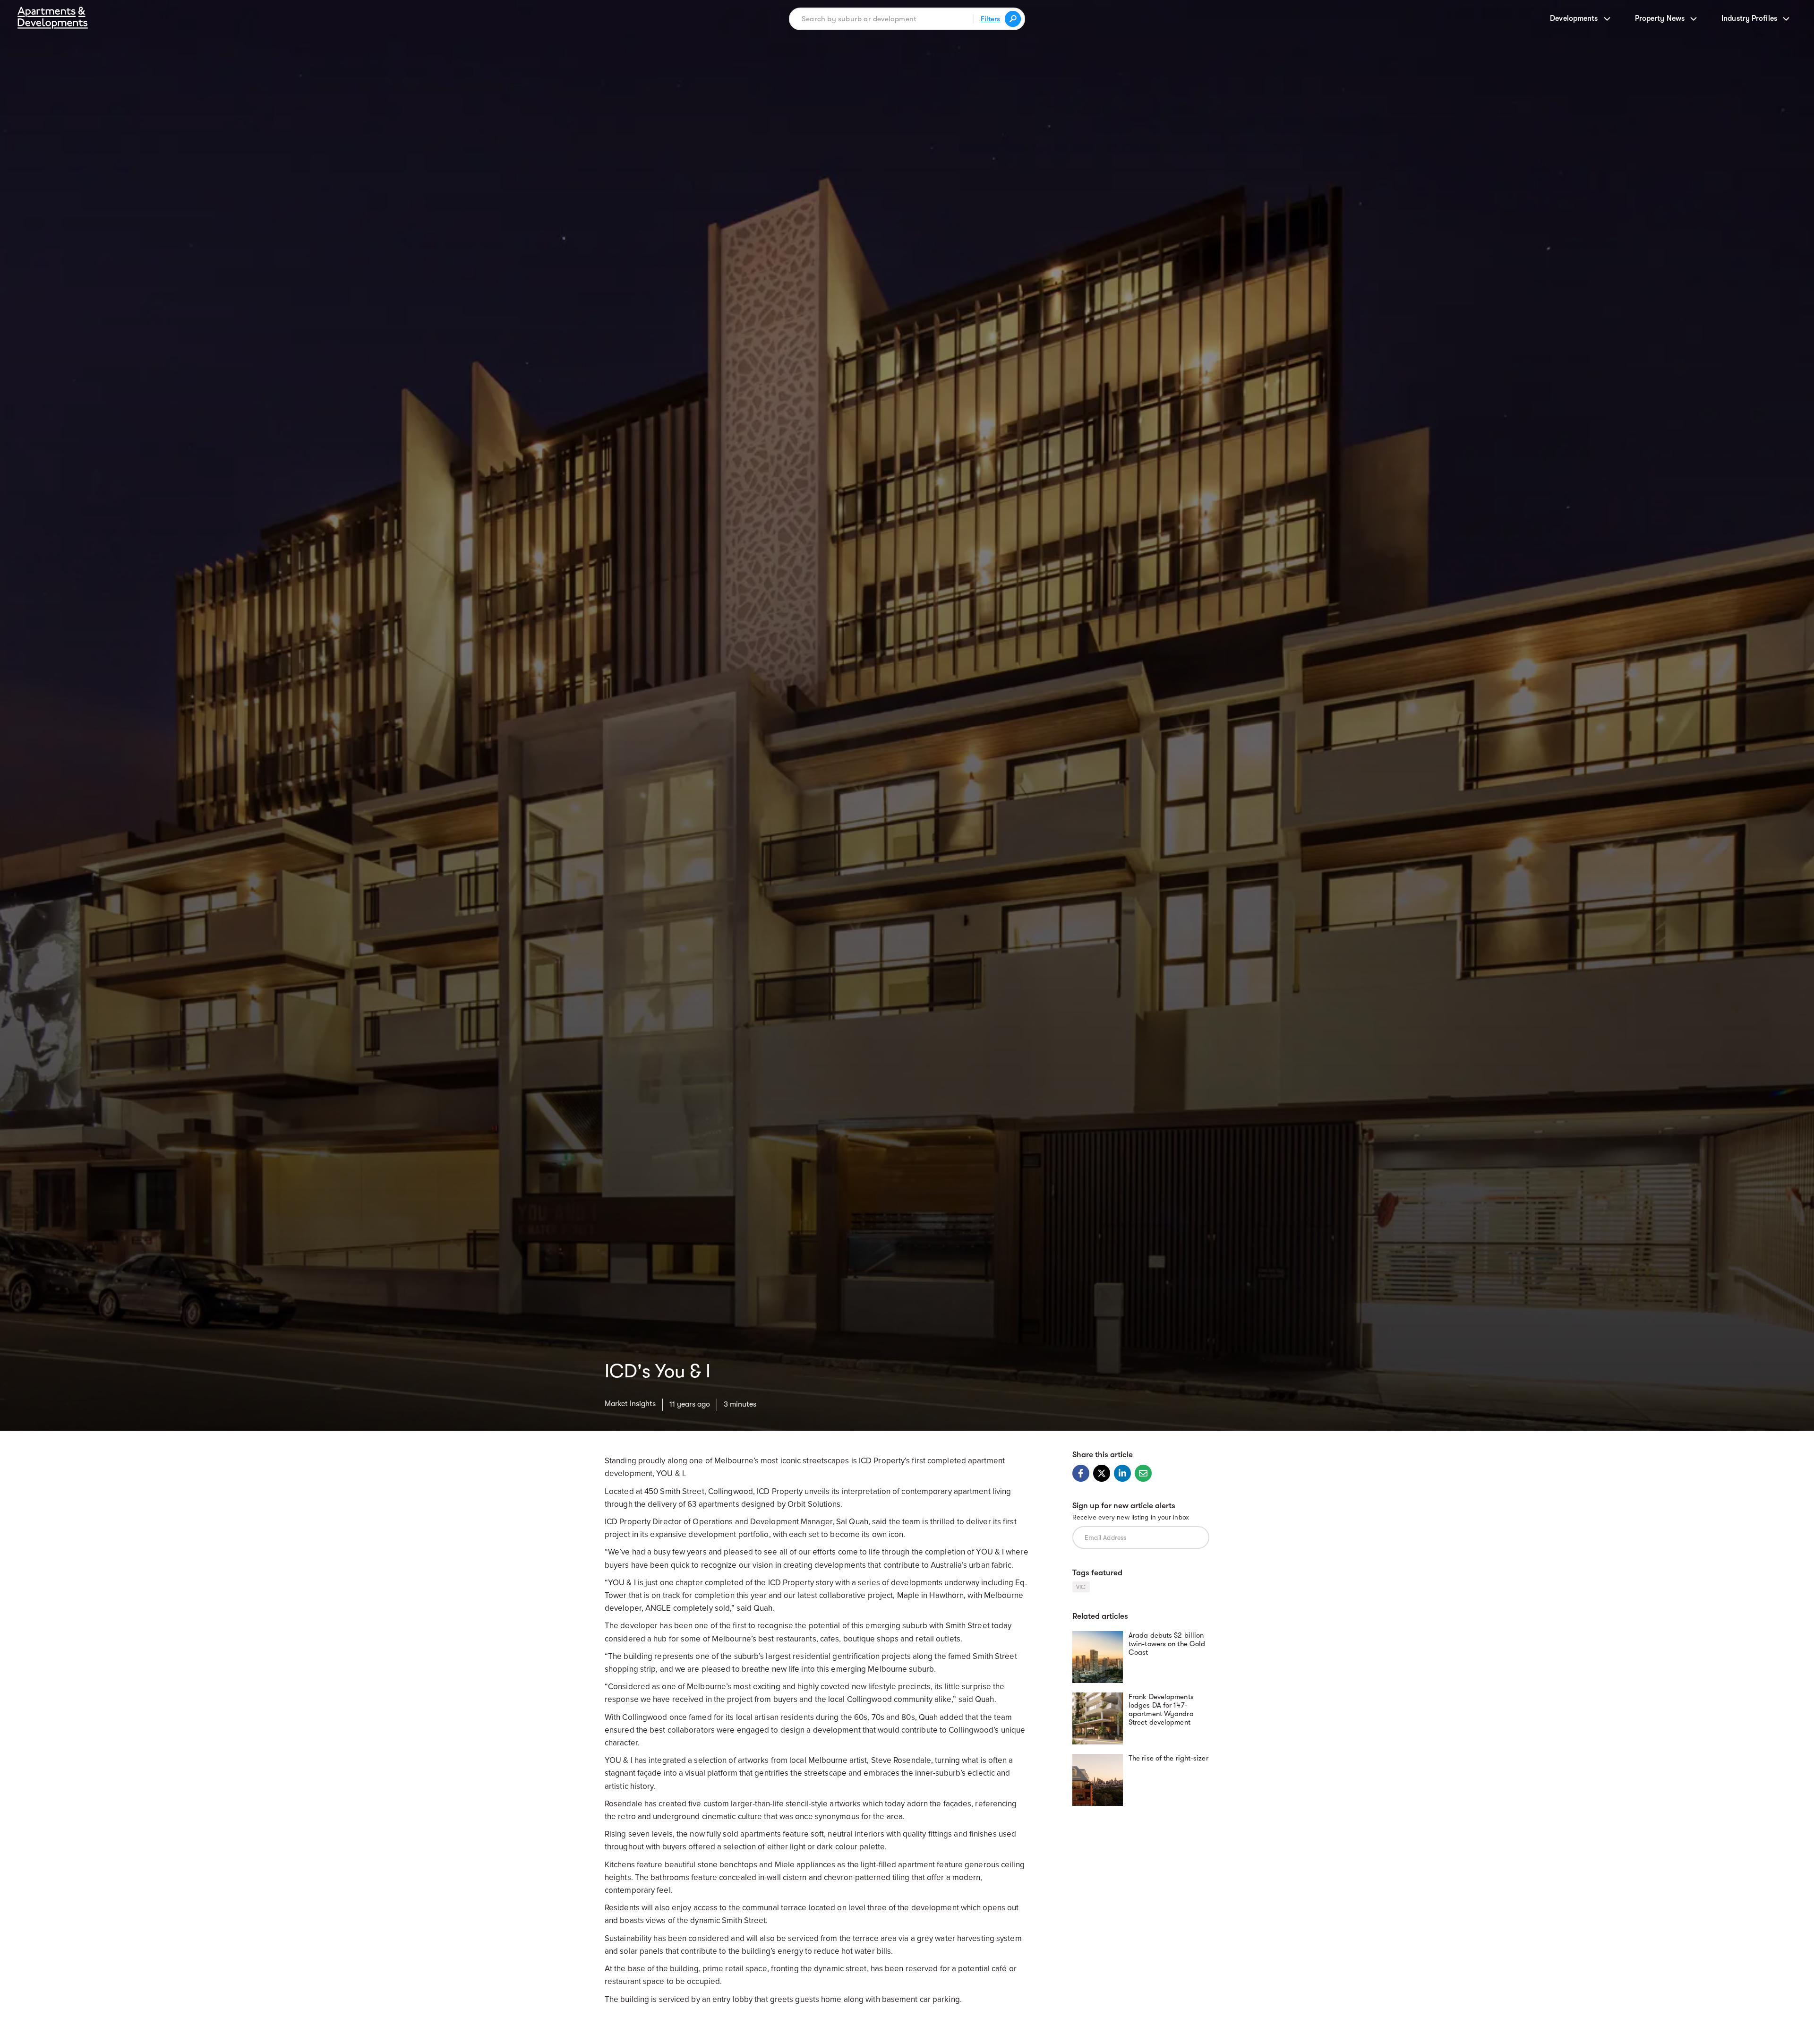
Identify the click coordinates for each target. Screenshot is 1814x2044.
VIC (1081, 1587)
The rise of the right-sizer (1168, 1758)
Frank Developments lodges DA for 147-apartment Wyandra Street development (1161, 1709)
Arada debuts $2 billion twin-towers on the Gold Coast (1167, 1644)
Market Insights (630, 1404)
